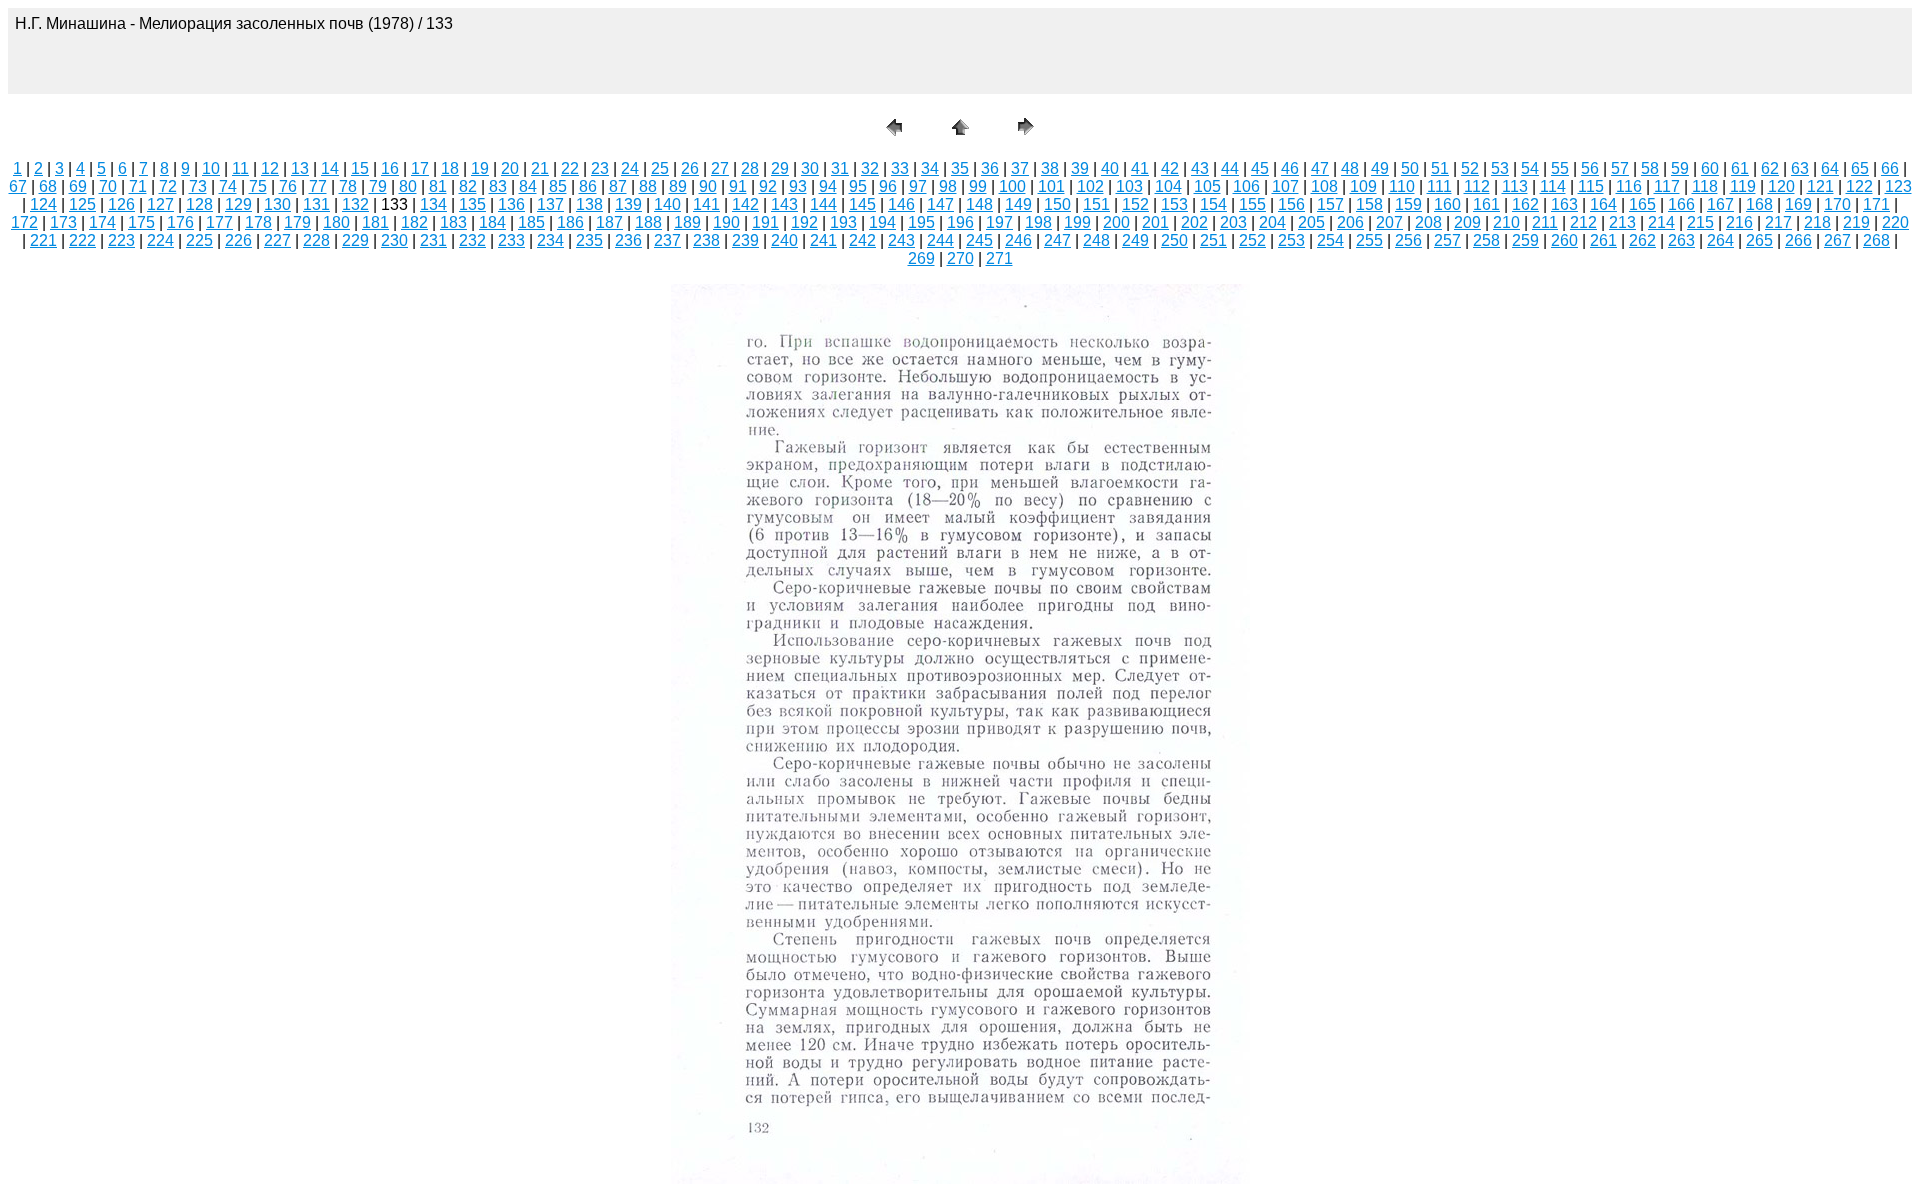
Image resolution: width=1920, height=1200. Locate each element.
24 (630, 168)
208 (1428, 222)
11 (240, 168)
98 (948, 186)
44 (1230, 168)
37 (1020, 168)
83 (498, 186)
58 (1650, 168)
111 (1439, 186)
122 (1859, 186)
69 (78, 186)
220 (1895, 222)
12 (270, 168)
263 (1681, 240)
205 (1311, 222)
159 (1408, 204)
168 (1759, 204)
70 (108, 186)
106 (1246, 186)
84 (528, 186)
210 (1506, 222)
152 (1135, 204)
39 (1080, 168)
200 (1116, 222)
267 (1837, 240)
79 (378, 186)
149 (1018, 204)
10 (211, 168)
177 (219, 222)
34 (930, 168)
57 (1620, 168)
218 (1817, 222)
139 (628, 204)
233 (511, 240)
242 (862, 240)
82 (468, 186)
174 (102, 222)
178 (258, 222)
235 (589, 240)
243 (901, 240)
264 (1720, 240)
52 (1470, 168)
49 (1380, 168)
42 (1170, 168)
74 (228, 186)
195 (921, 222)
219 (1856, 222)
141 (706, 204)
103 (1129, 186)
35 (960, 168)
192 (804, 222)
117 (1667, 186)
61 (1740, 168)
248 (1096, 240)
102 (1090, 186)
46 (1290, 168)
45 (1260, 168)
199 (1077, 222)
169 (1798, 204)
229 (355, 240)
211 (1545, 222)
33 (900, 168)
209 (1467, 222)
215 (1700, 222)
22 (570, 168)
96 (888, 186)
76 (288, 186)
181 (375, 222)
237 (667, 240)
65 (1860, 168)
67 (18, 186)
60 (1710, 168)
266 (1798, 240)
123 (1898, 186)
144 (823, 204)
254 (1330, 240)
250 (1174, 240)
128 (199, 204)
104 (1168, 186)
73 (198, 186)
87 (618, 186)
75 (258, 186)
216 (1739, 222)
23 (600, 168)
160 (1447, 204)
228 (316, 240)
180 (336, 222)
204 (1272, 222)
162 (1525, 204)
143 (784, 204)
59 (1680, 168)
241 (823, 240)
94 (828, 186)
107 (1285, 186)
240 (784, 240)
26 (690, 168)
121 (1820, 186)
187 (609, 222)
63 (1800, 168)
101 (1051, 186)
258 (1486, 240)
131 (316, 204)
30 (810, 168)
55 (1560, 168)
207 (1389, 222)
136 (511, 204)
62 (1770, 168)
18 (450, 168)
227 (277, 240)
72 (168, 186)
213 (1622, 222)
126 (121, 204)
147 (940, 204)
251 (1213, 240)
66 (1890, 168)
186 (570, 222)
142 (745, 204)
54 (1530, 168)
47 (1320, 168)
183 (453, 222)
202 (1194, 222)
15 (360, 168)
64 (1830, 168)
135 (472, 204)
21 (540, 168)
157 (1330, 204)
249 (1135, 240)
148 (979, 204)
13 (300, 168)
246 (1018, 240)
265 (1759, 240)
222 (82, 240)
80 (408, 186)
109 (1363, 186)
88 (648, 186)
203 (1233, 222)
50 (1410, 168)
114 (1553, 186)
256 (1408, 240)
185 (531, 222)
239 (745, 240)
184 (492, 222)
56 (1590, 168)
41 (1140, 168)
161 (1486, 204)
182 (414, 222)
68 (48, 186)
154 (1213, 204)
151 (1096, 204)
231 (433, 240)
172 (24, 222)
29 (780, 168)
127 (160, 204)
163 (1564, 204)
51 (1440, 168)
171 (1876, 204)
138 (589, 204)
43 (1200, 168)
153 (1174, 204)
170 (1837, 204)
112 (1477, 186)
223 (121, 240)
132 (355, 204)
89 (678, 186)
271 (999, 258)
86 (588, 186)
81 (438, 186)
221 (43, 240)
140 (667, 204)
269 (921, 258)
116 (1629, 186)
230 (394, 240)
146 (901, 204)
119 (1743, 186)
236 (628, 240)
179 (297, 222)
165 (1642, 204)
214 (1661, 222)
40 (1110, 168)
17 (420, 168)
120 (1781, 186)
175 (141, 222)
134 (433, 204)
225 (199, 240)
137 (550, 204)
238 (706, 240)
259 (1525, 240)
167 (1720, 204)
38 (1050, 168)
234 (550, 240)
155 (1252, 204)
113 (1515, 186)
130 (277, 204)
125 (82, 204)
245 (979, 240)
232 (472, 240)
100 (1012, 186)
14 (330, 168)
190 (726, 222)
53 (1500, 168)
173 (63, 222)
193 (843, 222)
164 (1603, 204)
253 (1291, 240)
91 (738, 186)
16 (390, 168)
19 (480, 168)
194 (882, 222)
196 (960, 222)
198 (1038, 222)
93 (798, 186)
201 (1155, 222)
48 (1350, 168)
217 (1778, 222)
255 (1369, 240)
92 (768, 186)
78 (348, 186)
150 (1057, 204)
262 (1642, 240)
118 (1705, 186)
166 (1681, 204)
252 (1252, 240)
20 (510, 168)
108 (1324, 186)
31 (840, 168)
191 (765, 222)
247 (1057, 240)
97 (918, 186)
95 (858, 186)
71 (138, 186)
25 (660, 168)
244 (940, 240)
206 (1350, 222)
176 (180, 222)
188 (648, 222)
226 (238, 240)
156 (1291, 204)
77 (318, 186)
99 (978, 186)
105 (1207, 186)
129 (238, 204)
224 (160, 240)
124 (43, 204)
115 (1591, 186)
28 (750, 168)
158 (1369, 204)
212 (1583, 222)
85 (558, 186)
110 (1402, 186)
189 (687, 222)
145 (862, 204)
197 (999, 222)
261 (1603, 240)
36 (990, 168)
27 (720, 168)
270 (960, 258)
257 (1447, 240)
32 (870, 168)
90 (708, 186)
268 (1876, 240)
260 (1564, 240)
